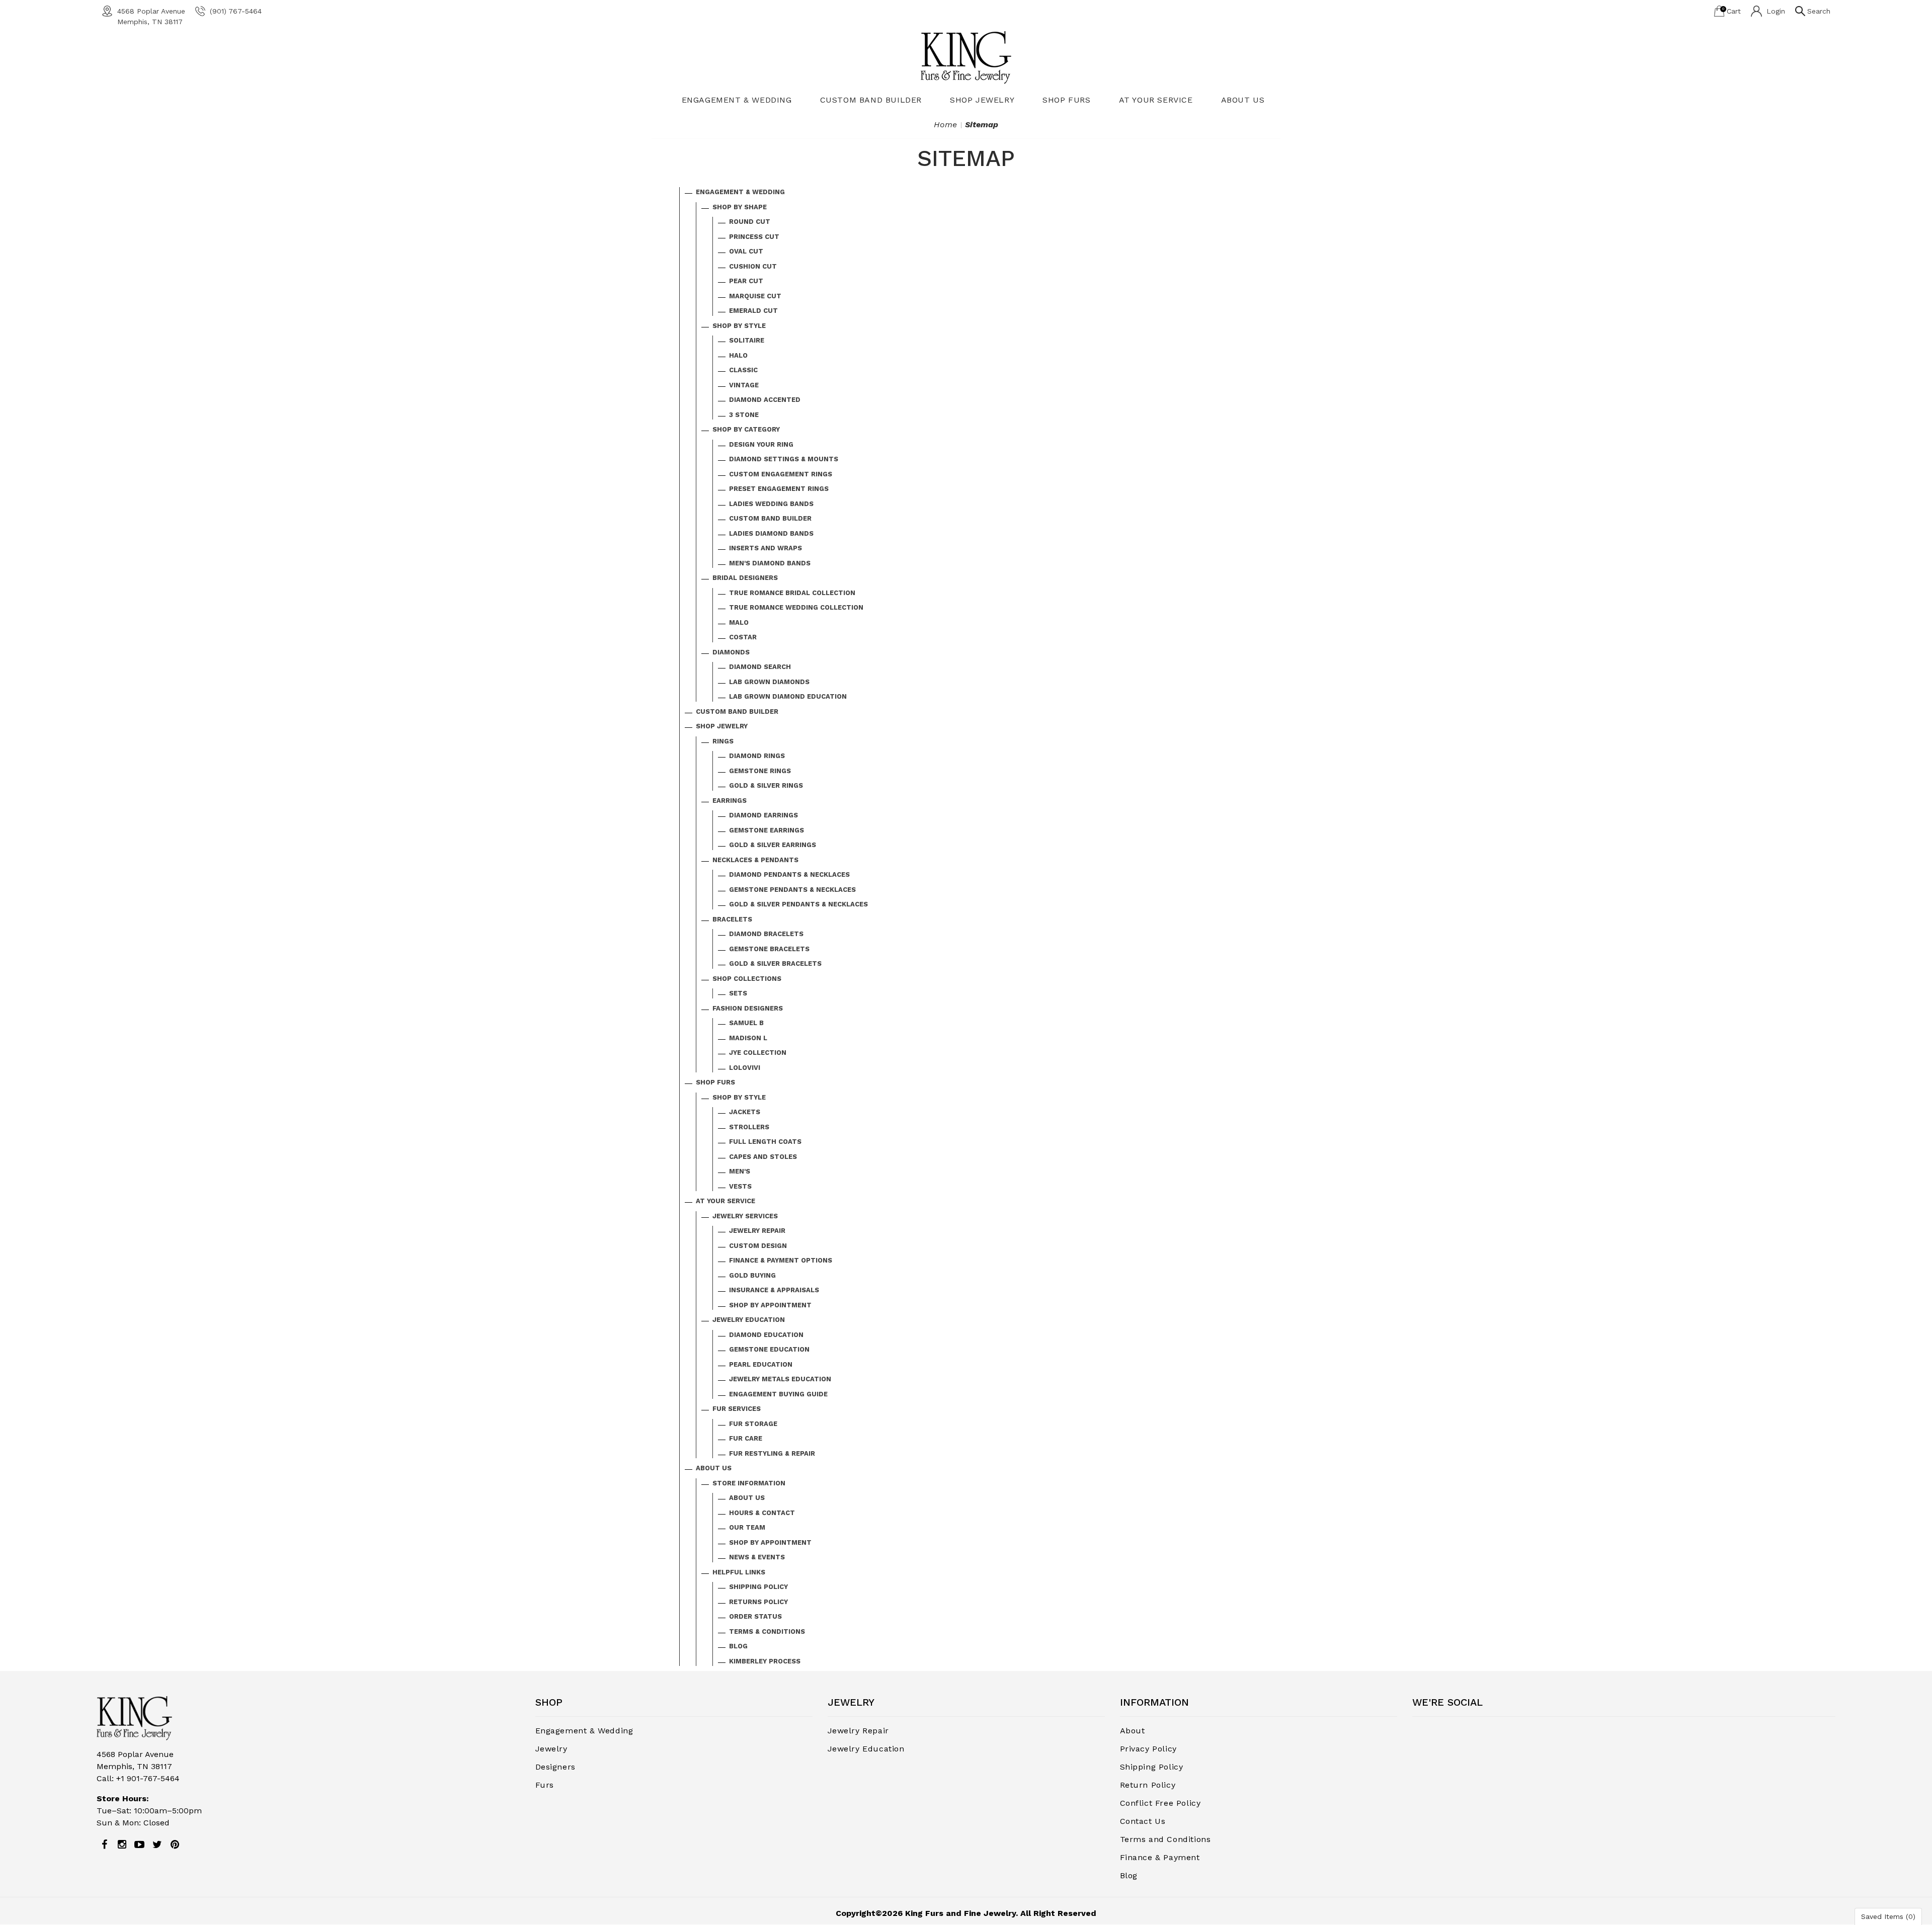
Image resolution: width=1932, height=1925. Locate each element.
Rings (723, 741)
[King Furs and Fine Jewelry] (966, 57)
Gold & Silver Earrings (773, 845)
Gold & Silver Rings (766, 785)
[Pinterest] (175, 1845)
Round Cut (750, 222)
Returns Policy (758, 1602)
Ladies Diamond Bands (771, 533)
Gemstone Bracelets (769, 949)
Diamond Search (760, 667)
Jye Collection (758, 1053)
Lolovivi (745, 1068)
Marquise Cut (755, 296)
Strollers (749, 1127)
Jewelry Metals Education (780, 1379)
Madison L (748, 1038)
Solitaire (747, 340)
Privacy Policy (1148, 1749)
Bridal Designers (745, 578)
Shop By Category (746, 429)
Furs (545, 1785)
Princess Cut (754, 237)
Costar (743, 637)
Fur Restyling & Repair (772, 1453)
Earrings (730, 801)
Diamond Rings (757, 756)
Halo (738, 355)
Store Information (749, 1483)
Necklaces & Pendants (755, 860)
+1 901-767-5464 (148, 1778)
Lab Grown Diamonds (769, 682)
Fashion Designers (748, 1008)
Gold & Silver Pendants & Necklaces (798, 904)
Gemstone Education (769, 1349)
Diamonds (731, 652)
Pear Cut (746, 281)
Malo (739, 622)
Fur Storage (753, 1424)
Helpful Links (739, 1572)
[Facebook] (104, 1845)
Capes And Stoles (763, 1157)
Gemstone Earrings (767, 830)
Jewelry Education (749, 1320)
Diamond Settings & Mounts (784, 459)
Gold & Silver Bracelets (775, 964)
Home (945, 124)
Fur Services (737, 1409)
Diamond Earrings (763, 815)
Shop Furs (1066, 100)
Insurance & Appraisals (774, 1290)
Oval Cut (746, 251)
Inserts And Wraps (766, 548)
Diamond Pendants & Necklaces (789, 874)
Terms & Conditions (767, 1631)
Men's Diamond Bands (770, 563)
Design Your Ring (761, 444)
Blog (738, 1646)
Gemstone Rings (760, 771)
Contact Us (1143, 1821)
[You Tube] (139, 1845)
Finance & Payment (1160, 1857)
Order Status (755, 1616)
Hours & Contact (762, 1513)
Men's (740, 1171)
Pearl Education (761, 1364)
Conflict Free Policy (1160, 1803)
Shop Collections (747, 979)
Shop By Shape (740, 207)
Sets (738, 993)
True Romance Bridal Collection (792, 593)
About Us (1243, 100)
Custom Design (758, 1246)
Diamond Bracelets (766, 934)
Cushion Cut (753, 266)
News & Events (757, 1557)
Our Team (747, 1527)
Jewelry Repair (757, 1231)
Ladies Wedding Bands (771, 504)
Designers (555, 1767)
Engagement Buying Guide (778, 1394)
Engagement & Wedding (737, 100)
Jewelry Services (745, 1216)
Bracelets (732, 919)
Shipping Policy (758, 1587)
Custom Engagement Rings (781, 474)
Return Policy (1148, 1785)
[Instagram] (122, 1845)
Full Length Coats (765, 1142)
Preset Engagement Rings (779, 489)
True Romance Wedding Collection (796, 607)
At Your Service (1156, 100)
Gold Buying (752, 1275)
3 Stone (744, 415)
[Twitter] (157, 1845)
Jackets (745, 1112)
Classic (743, 370)
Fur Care (746, 1438)
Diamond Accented (765, 400)
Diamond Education (766, 1335)
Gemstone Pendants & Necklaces (792, 890)
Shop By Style (739, 326)
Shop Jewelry (982, 100)
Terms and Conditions (1165, 1839)
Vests (740, 1186)
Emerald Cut (753, 311)
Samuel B (746, 1023)
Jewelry (551, 1749)
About (1133, 1731)
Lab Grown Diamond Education (788, 696)
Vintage (744, 385)
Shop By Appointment (770, 1305)
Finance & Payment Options (781, 1260)
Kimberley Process (765, 1661)
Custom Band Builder (871, 100)
